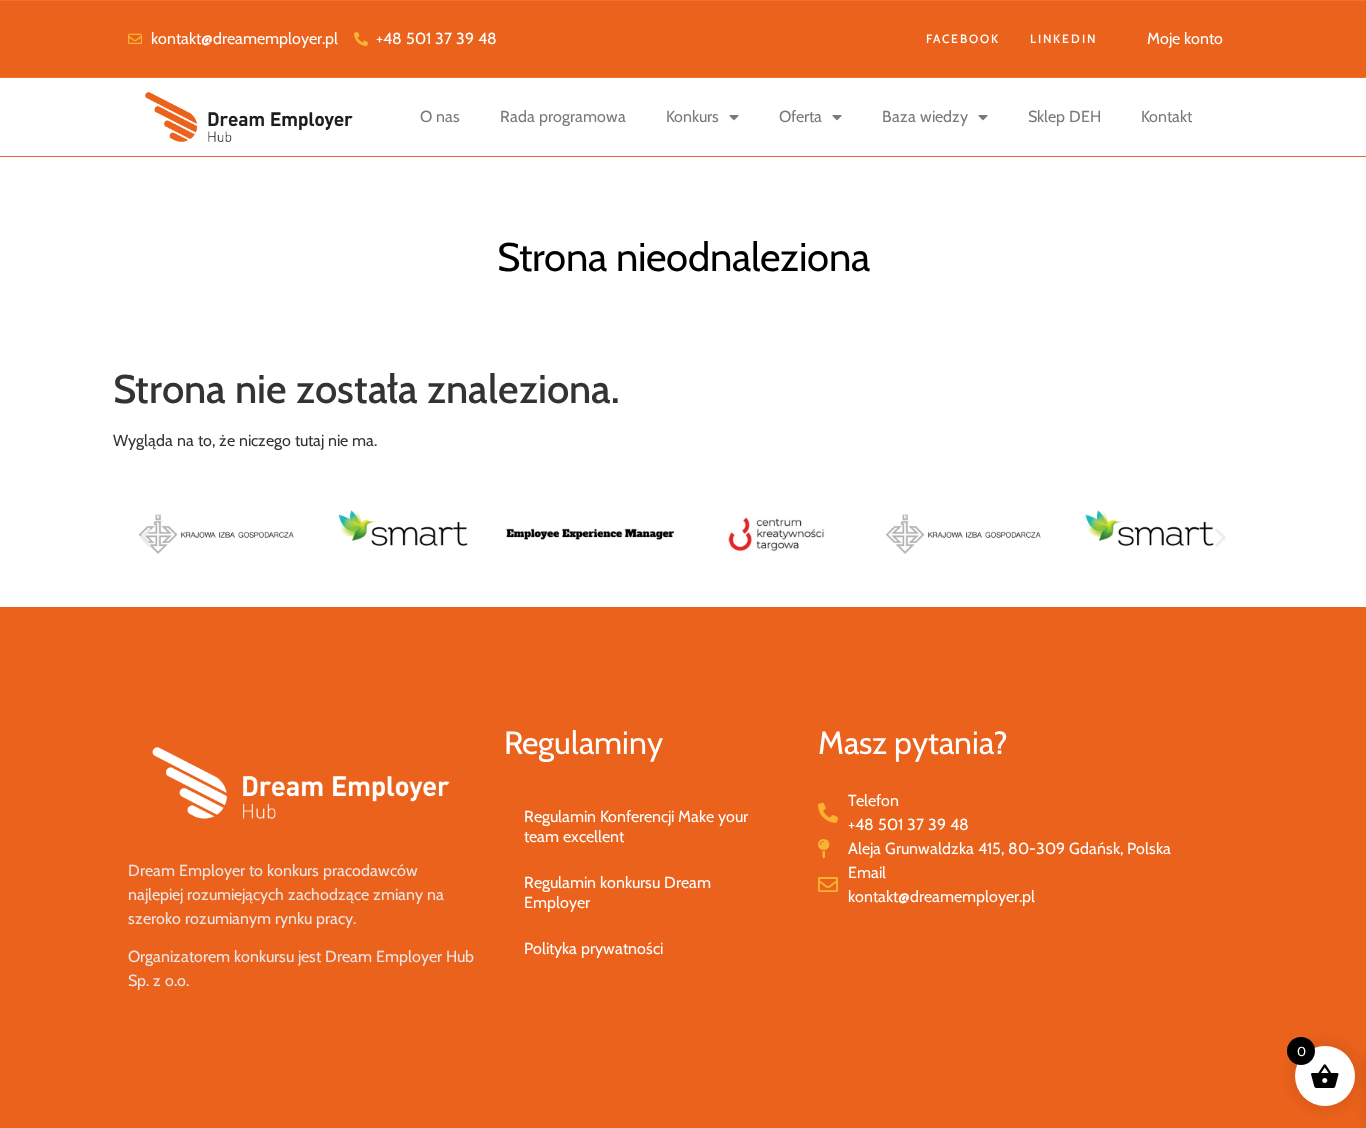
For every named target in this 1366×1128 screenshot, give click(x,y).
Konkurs (692, 116)
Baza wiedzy (925, 116)
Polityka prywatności (593, 948)
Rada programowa (563, 116)
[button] (145, 537)
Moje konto (1185, 38)
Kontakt (1166, 116)
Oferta (800, 116)
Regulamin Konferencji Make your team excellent (636, 826)
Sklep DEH (1064, 116)
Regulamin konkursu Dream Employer (617, 892)
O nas (440, 116)
